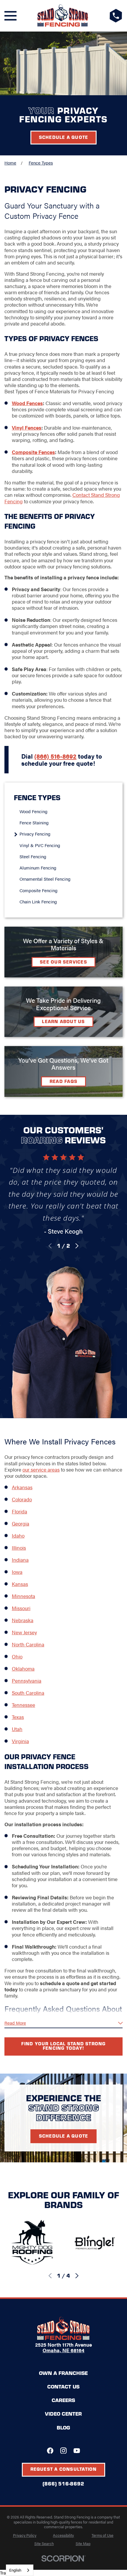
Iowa (17, 1572)
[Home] (63, 16)
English (15, 2570)
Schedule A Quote (64, 2136)
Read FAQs (63, 1081)
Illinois (19, 1548)
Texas (18, 1717)
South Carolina (28, 1693)
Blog (63, 2427)
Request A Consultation (64, 2469)
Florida (19, 1511)
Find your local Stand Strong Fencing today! (63, 2046)
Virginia (20, 1741)
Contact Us (63, 2386)
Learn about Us (63, 1021)
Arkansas (22, 1487)
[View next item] (77, 1246)
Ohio (17, 1656)
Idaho (18, 1536)
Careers (63, 2400)
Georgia (21, 1523)
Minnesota (23, 1596)
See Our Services (63, 962)
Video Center (63, 2414)
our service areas (41, 1469)
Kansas (20, 1584)
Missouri (21, 1608)
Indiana (20, 1560)
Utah (17, 1729)
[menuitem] (66, 811)
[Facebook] (50, 2451)
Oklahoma (23, 1668)
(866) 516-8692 (63, 2484)
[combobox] (20, 2570)
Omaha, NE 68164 (63, 2350)
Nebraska (23, 1620)
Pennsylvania (27, 1681)
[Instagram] (63, 2451)
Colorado (22, 1499)
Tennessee (23, 1705)
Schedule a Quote (64, 137)
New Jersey (24, 1632)
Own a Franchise (63, 2373)
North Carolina (28, 1644)
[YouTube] (77, 2451)
